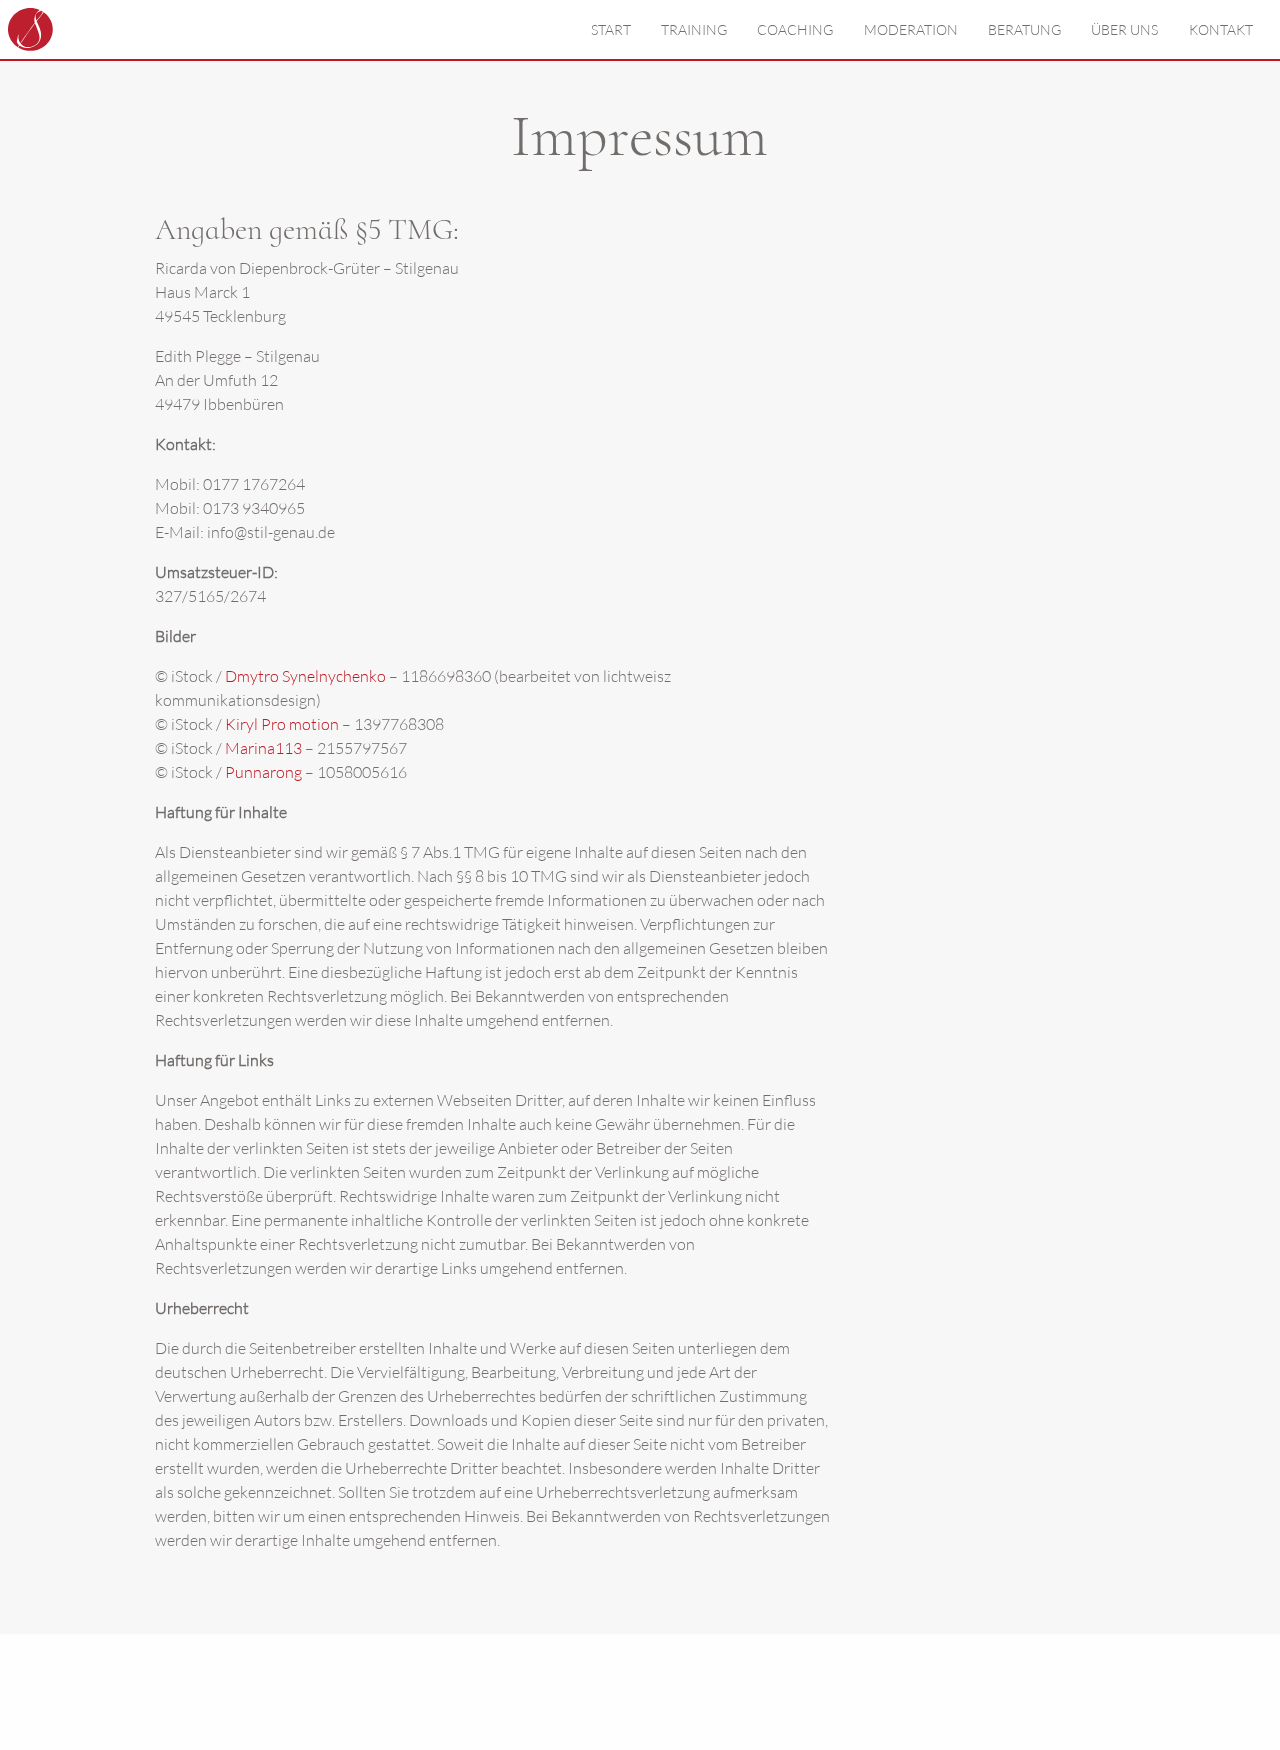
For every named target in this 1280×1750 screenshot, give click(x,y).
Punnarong (263, 772)
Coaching (795, 29)
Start (611, 29)
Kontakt (1221, 29)
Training (694, 29)
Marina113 (263, 748)
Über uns (1124, 29)
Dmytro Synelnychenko (305, 676)
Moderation (911, 29)
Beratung (1024, 29)
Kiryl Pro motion (282, 724)
